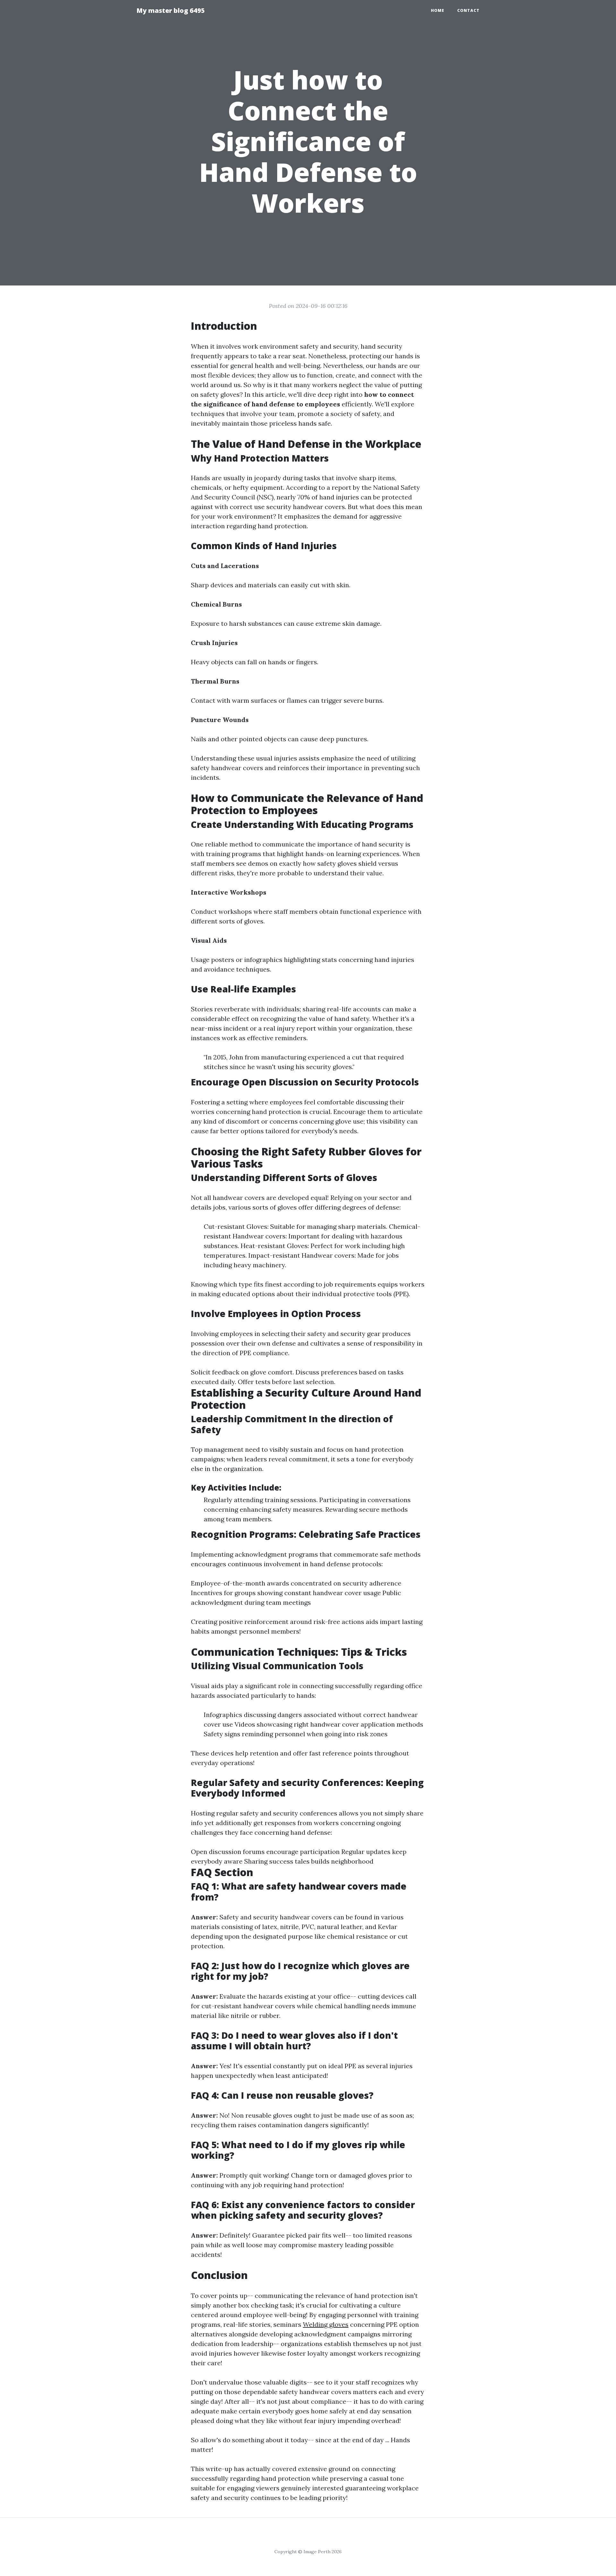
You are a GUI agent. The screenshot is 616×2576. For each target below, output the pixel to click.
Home (438, 10)
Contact (468, 10)
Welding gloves (326, 2324)
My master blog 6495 (171, 10)
